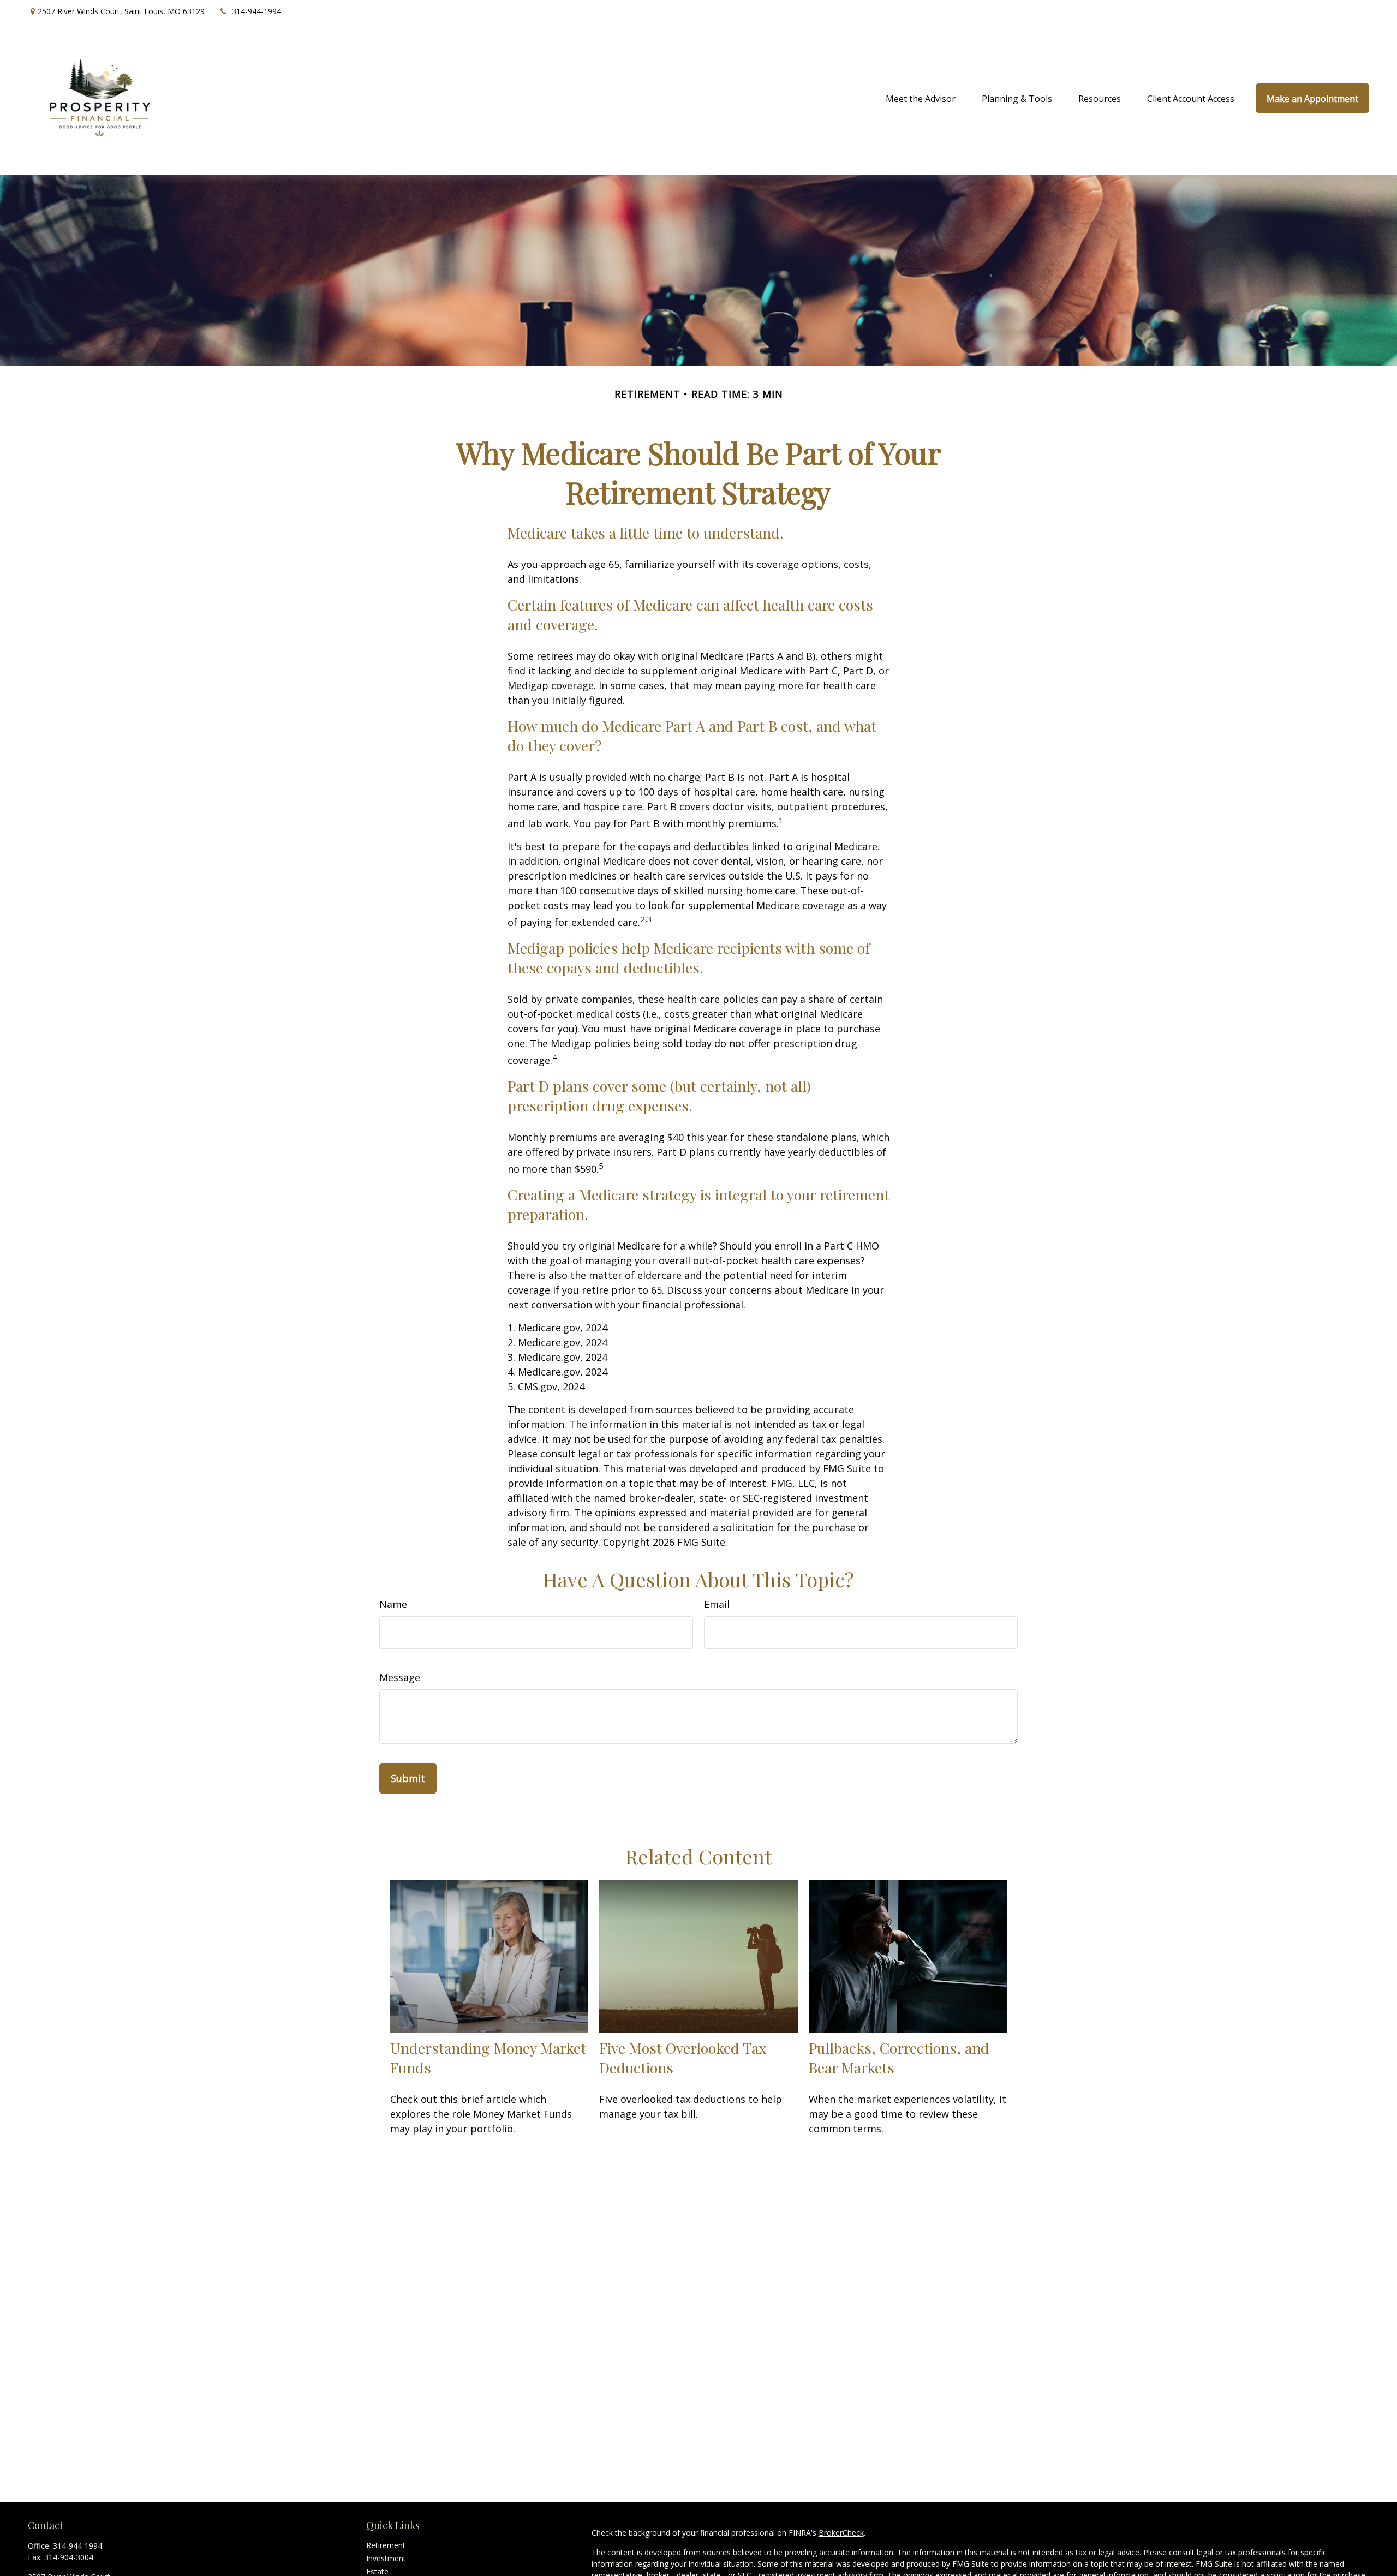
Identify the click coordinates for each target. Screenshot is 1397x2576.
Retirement (386, 2545)
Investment (386, 2558)
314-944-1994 (256, 11)
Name (393, 1604)
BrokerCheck (841, 2533)
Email (717, 1604)
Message (400, 1677)
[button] (921, 98)
